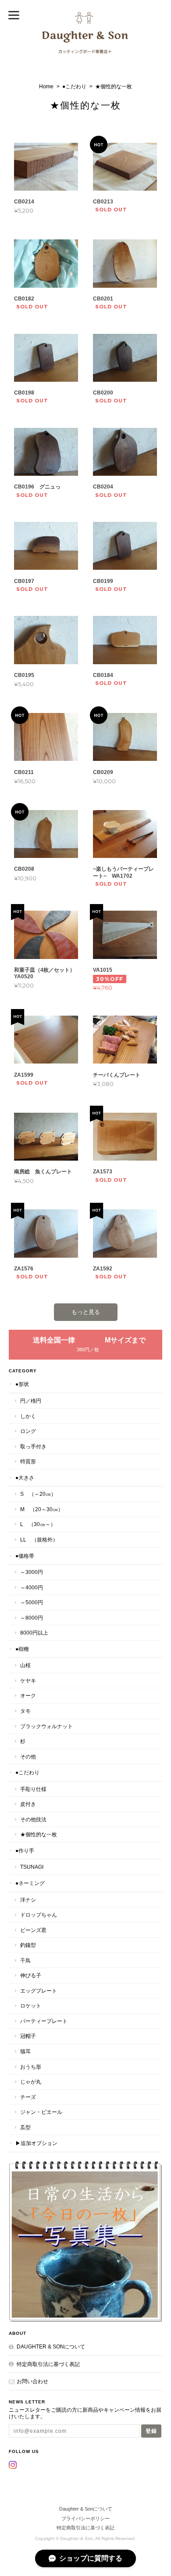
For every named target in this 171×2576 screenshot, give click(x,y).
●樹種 (22, 1649)
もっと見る (86, 1312)
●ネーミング (30, 1883)
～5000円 (32, 1602)
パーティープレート (44, 2021)
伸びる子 (31, 1975)
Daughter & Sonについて (51, 2346)
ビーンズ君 (33, 1930)
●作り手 (25, 1851)
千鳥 (25, 1960)
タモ (25, 1711)
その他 (28, 1757)
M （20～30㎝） (42, 1509)
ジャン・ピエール (41, 2112)
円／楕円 (31, 1401)
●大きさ (25, 1478)
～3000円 (32, 1572)
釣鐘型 (28, 1945)
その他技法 (33, 1819)
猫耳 (25, 2051)
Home (46, 87)
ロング (28, 1431)
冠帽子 (28, 2036)
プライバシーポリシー (85, 2518)
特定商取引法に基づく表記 (48, 2364)
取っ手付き (33, 1446)
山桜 (25, 1665)
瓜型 (25, 2127)
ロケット (31, 2006)
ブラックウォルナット (46, 1726)
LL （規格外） (39, 1539)
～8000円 (32, 1618)
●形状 (22, 1384)
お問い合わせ (32, 2381)
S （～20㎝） (38, 1494)
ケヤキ (28, 1681)
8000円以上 (34, 1633)
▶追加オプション (36, 2143)
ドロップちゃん (39, 1915)
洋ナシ (28, 1900)
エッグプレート (39, 1991)
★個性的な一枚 (39, 1834)
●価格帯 (25, 1556)
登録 (151, 2431)
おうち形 (31, 2067)
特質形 (28, 1461)
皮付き (28, 1804)
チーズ (28, 2097)
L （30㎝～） (38, 1524)
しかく (28, 1416)
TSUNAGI (32, 1867)
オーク (28, 1695)
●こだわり (74, 87)
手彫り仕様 (33, 1789)
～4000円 (32, 1587)
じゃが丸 (31, 2082)
